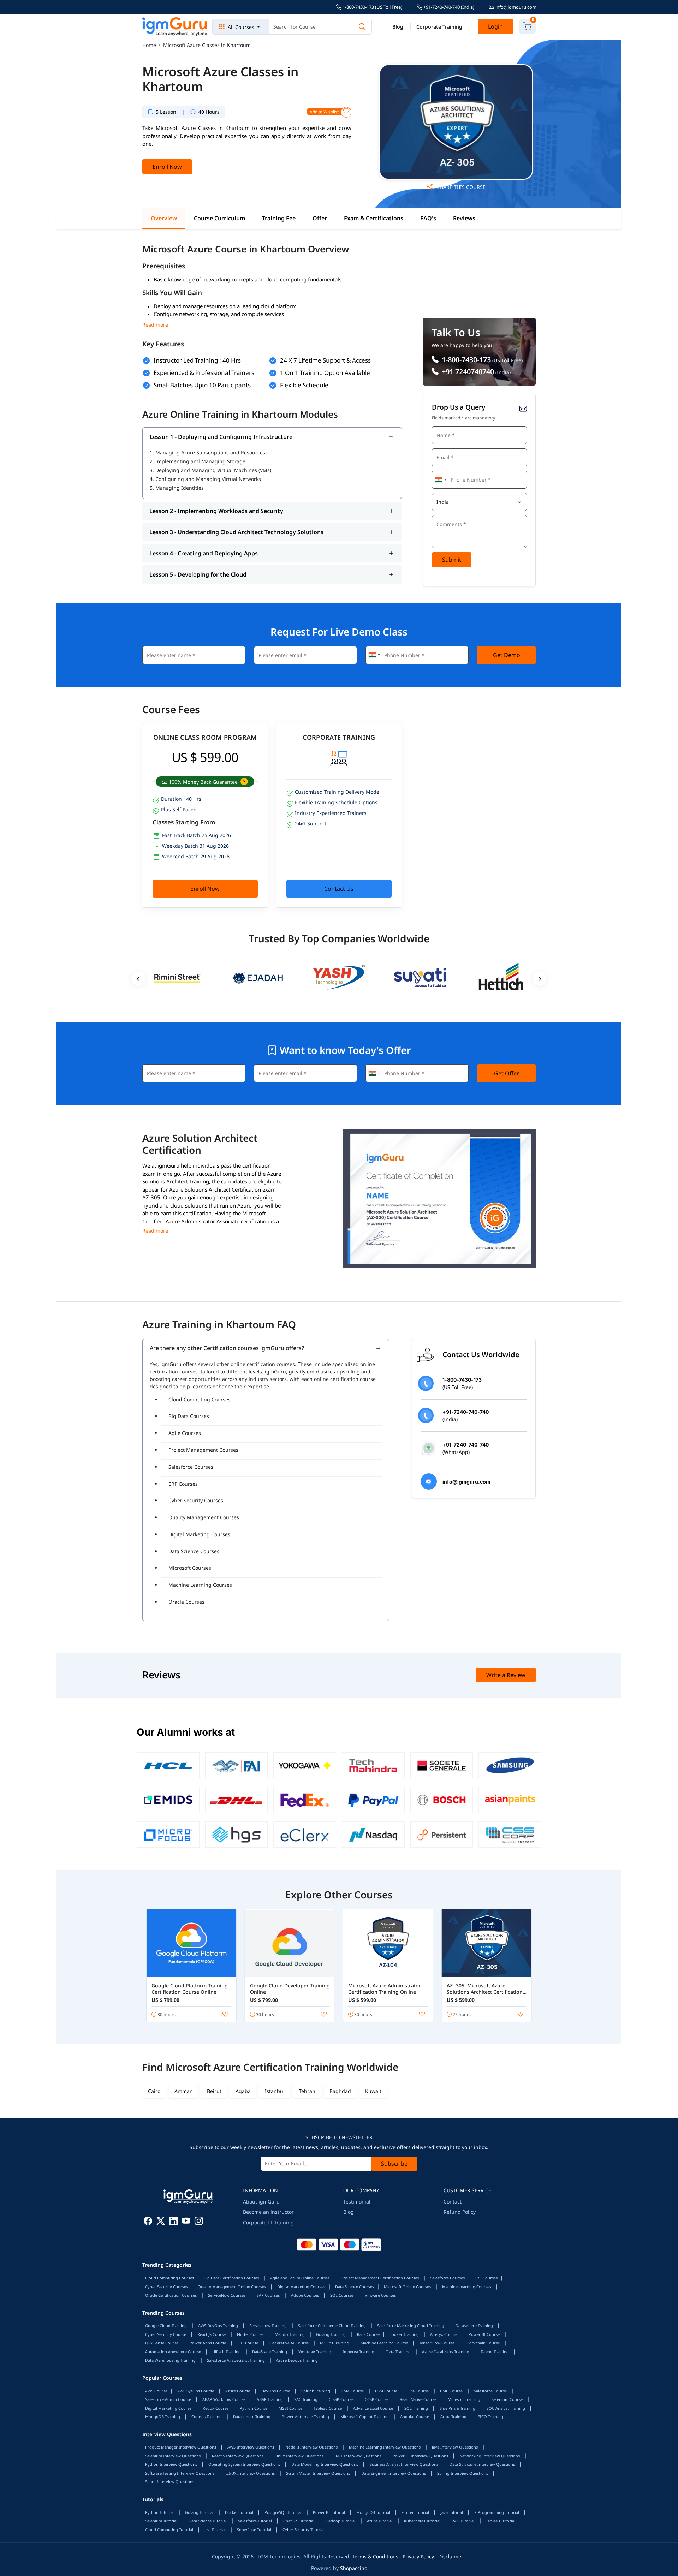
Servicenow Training (268, 2325)
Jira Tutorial (215, 2530)
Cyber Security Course (166, 2334)
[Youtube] (186, 2222)
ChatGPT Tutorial (299, 2521)
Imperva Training (358, 2352)
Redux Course (216, 2408)
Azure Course (238, 2391)
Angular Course (415, 2417)
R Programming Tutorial (497, 2512)
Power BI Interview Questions (420, 2456)
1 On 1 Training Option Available (325, 373)
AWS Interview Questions (251, 2447)
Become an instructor (268, 2212)
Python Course (254, 2408)
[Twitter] (161, 2222)
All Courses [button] (241, 27)
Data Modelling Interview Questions (325, 2464)
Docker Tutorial (239, 2512)
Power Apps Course (208, 2343)
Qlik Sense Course (162, 2343)
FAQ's (428, 218)
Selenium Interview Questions (173, 2456)
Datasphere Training (474, 2325)
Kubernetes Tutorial (422, 2521)
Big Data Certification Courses (231, 2278)
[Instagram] (199, 2222)
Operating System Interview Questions (244, 2464)
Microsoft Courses (190, 1568)
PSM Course (386, 2391)
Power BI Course (484, 2334)
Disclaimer (451, 2556)
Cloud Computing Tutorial (169, 2530)
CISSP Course (341, 2399)
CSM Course (353, 2391)
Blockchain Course (483, 2343)
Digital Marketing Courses (199, 1534)
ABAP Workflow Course (224, 2399)
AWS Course (156, 2391)
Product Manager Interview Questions (181, 2447)
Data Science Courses (194, 1551)
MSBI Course (290, 2408)
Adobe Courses (305, 2295)
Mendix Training (290, 2334)
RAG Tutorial (463, 2521)
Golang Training (331, 2334)
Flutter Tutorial (415, 2512)
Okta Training (398, 2352)
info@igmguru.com (515, 7)
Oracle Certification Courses (171, 2295)
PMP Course (451, 2391)
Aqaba (243, 2091)
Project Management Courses (203, 1450)
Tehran (307, 2091)
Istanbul (275, 2091)
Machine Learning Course (384, 2343)
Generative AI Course (289, 2343)
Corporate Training (439, 27)
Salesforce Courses (191, 1467)
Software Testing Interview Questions (180, 2473)
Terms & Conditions (375, 2556)
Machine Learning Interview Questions (385, 2447)
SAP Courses (268, 2295)
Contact (453, 2202)
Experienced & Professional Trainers (204, 373)
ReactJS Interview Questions (238, 2456)
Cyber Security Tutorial (304, 2530)
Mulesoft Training (464, 2399)
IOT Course (248, 2343)
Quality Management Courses (204, 1517)
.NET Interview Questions (358, 2456)
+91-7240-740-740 (448, 7)
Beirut (214, 2091)
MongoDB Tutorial (373, 2512)
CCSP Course (377, 2399)
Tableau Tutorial (501, 2521)
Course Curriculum (219, 218)
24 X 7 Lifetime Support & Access (325, 360)
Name (441, 425)
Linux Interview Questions (299, 2456)
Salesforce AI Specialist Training (236, 2360)
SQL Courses (342, 2295)
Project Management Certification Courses (380, 2278)
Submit (452, 560)
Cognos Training (207, 2417)
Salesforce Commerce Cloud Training (332, 2325)
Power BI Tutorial (329, 2512)
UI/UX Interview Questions (250, 2473)
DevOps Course (276, 2391)
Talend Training (495, 2352)
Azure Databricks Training (446, 2352)
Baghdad (340, 2091)
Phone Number (450, 470)
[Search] (362, 27)
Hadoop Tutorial (341, 2521)
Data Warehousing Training (170, 2360)
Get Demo (507, 655)
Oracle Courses (186, 1602)
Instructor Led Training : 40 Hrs (197, 360)
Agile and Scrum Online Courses (300, 2278)
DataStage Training (270, 2352)
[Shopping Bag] (527, 26)
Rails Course (368, 2334)
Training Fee (279, 218)
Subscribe (394, 2164)
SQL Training (416, 2408)
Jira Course (419, 2391)
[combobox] (440, 480)
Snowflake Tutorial (254, 2530)
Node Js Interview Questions (311, 2447)
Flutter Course (250, 2334)
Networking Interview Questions (490, 2456)
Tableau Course (328, 2408)
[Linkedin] (173, 2222)
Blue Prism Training (457, 2408)
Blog (398, 27)
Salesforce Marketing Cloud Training (411, 2325)
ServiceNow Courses (227, 2295)
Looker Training (404, 2334)
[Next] (540, 979)
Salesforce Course (490, 2391)
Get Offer (507, 1073)
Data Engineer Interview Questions (394, 2473)
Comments (446, 514)
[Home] (175, 27)
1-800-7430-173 (465, 360)
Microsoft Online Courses (407, 2287)
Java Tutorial (452, 2512)
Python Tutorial (159, 2512)
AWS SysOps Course (196, 2391)
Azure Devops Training (297, 2360)
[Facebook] (148, 2222)
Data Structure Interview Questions (482, 2464)
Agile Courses (185, 1433)
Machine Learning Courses (200, 1585)
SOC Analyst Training (506, 2408)
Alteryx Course (444, 2334)
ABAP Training (270, 2399)
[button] (243, 782)
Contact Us (339, 889)
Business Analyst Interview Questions (404, 2464)
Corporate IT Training (268, 2222)
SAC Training (306, 2399)
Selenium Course (507, 2399)
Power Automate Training (305, 2417)
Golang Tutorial (199, 2512)
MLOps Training (335, 2343)
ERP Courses (183, 1484)
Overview (164, 218)
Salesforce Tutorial (255, 2521)
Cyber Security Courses (196, 1500)
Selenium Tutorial (161, 2521)
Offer (320, 218)
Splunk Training (316, 2391)
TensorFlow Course (437, 2343)
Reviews (464, 218)
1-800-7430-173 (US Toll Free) (372, 7)
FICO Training (490, 2417)
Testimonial (357, 2202)
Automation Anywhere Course (173, 2352)
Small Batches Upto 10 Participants (202, 385)
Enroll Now (167, 167)
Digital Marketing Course (168, 2408)
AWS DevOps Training (218, 2325)
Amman (184, 2091)
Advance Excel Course (373, 2408)
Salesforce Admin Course (168, 2399)
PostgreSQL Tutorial (283, 2512)
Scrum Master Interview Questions (318, 2473)
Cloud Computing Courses (200, 1399)
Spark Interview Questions (170, 2482)
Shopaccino (354, 2568)
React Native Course (418, 2399)
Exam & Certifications (374, 218)
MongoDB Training (163, 2417)
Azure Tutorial (380, 2521)
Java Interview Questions (455, 2447)
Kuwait (373, 2091)
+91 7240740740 (467, 372)
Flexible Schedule (304, 385)
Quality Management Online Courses (232, 2287)
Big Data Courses (189, 1416)
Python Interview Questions (171, 2464)
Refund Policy (460, 2212)
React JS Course (212, 2334)
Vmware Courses (380, 2295)
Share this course (460, 187)
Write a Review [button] (506, 1675)
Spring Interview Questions (463, 2473)
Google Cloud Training (166, 2325)
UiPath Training (227, 2352)
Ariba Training (453, 2417)
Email (441, 448)
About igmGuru (261, 2202)
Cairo (154, 2091)
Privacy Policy (418, 2556)
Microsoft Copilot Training (365, 2417)
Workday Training (315, 2352)
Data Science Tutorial (208, 2521)
